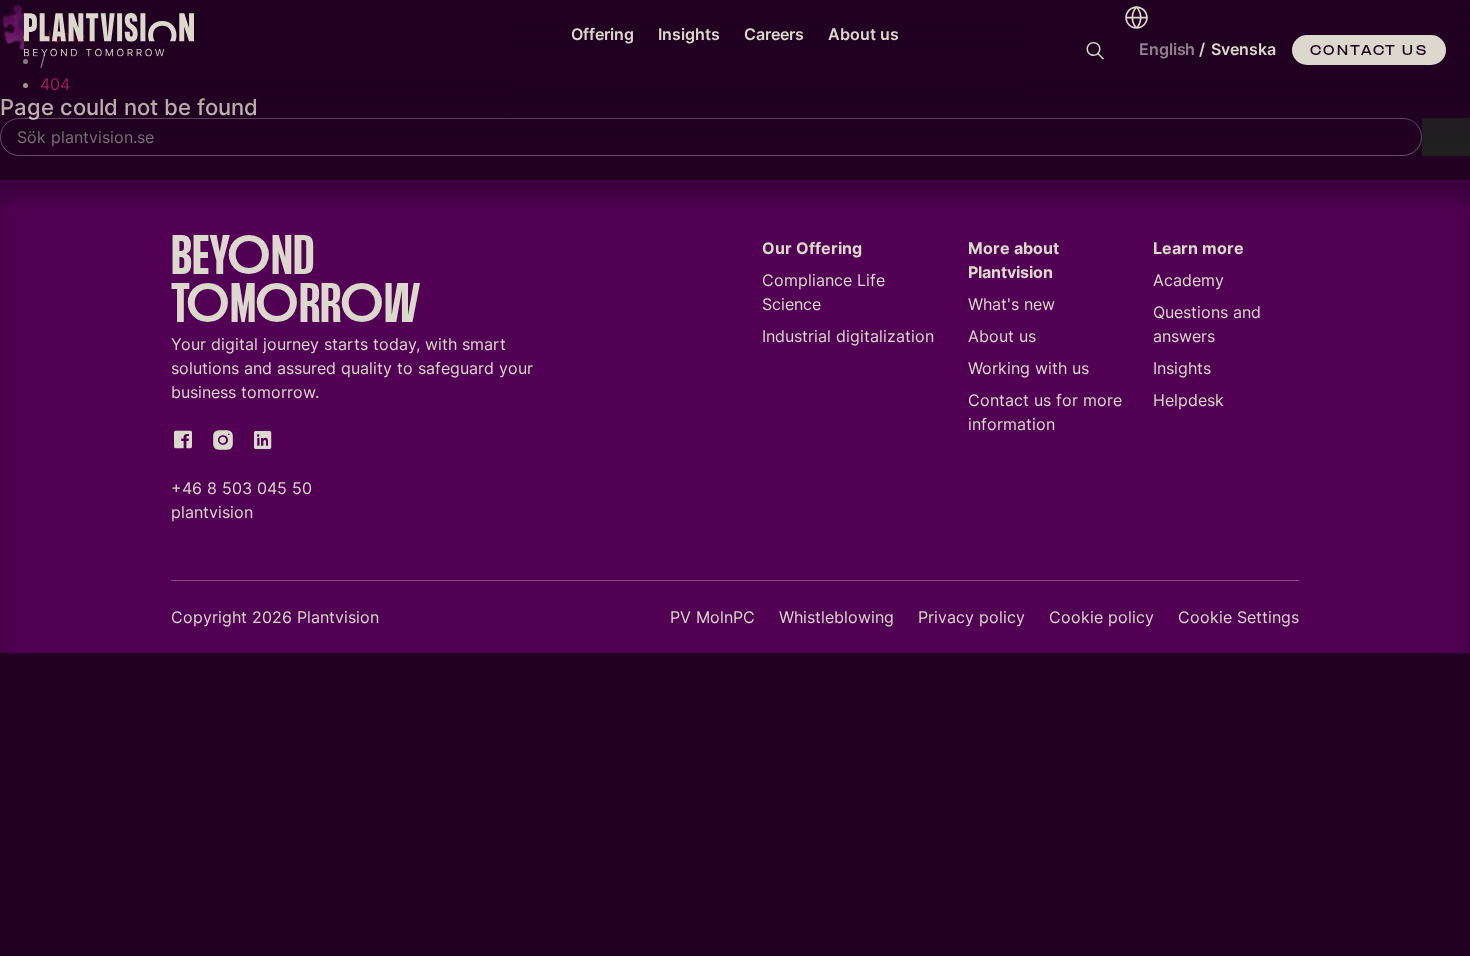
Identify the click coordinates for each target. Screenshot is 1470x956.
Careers (774, 34)
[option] (1243, 50)
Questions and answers (1207, 324)
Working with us (1028, 368)
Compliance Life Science (823, 292)
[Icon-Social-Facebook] (183, 440)
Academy (1188, 280)
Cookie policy (1101, 617)
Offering (602, 34)
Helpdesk (1188, 400)
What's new (1011, 304)
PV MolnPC (712, 617)
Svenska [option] (1243, 49)
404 (55, 84)
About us (863, 34)
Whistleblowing (836, 617)
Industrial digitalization (848, 336)
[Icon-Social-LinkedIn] (263, 440)
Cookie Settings (1238, 617)
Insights (689, 34)
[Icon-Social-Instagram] (223, 440)
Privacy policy (971, 617)
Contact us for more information (1045, 412)
